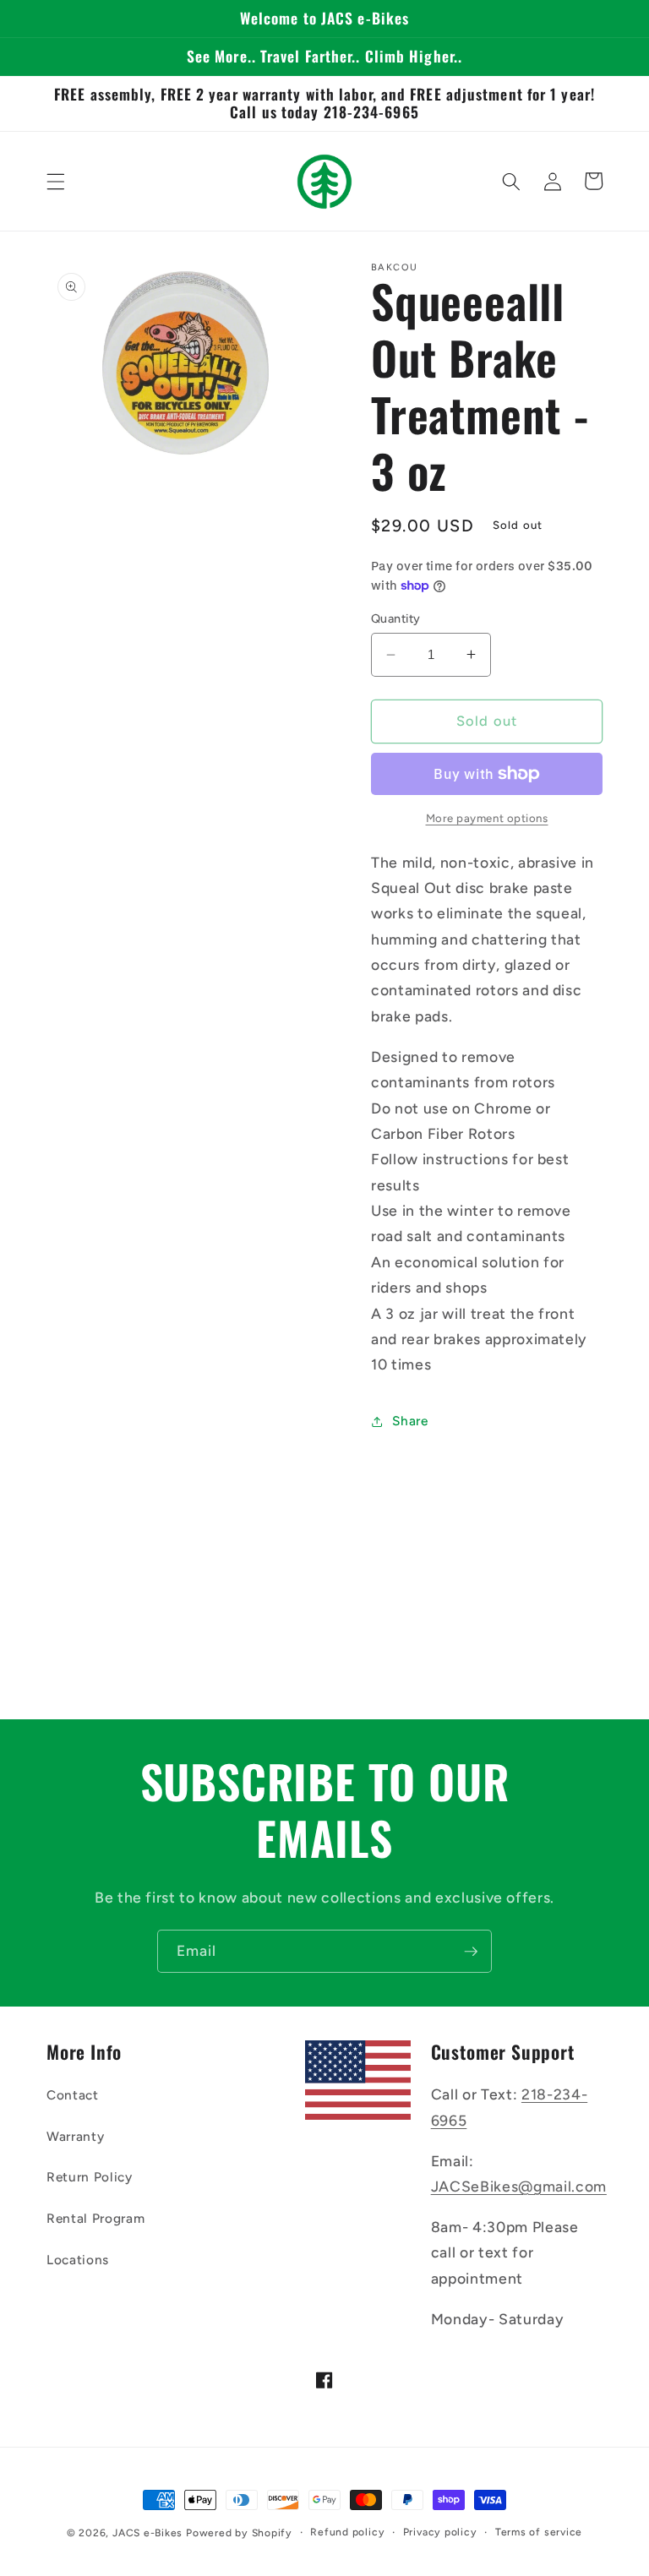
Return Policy (90, 2177)
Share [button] (410, 1421)
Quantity (396, 618)
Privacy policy (440, 2532)
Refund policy (347, 2532)
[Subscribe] (471, 1952)
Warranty (75, 2136)
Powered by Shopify (239, 2533)
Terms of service (539, 2532)
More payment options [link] (487, 818)
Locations (78, 2260)
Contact (73, 2095)
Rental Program (95, 2218)
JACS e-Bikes (147, 2533)
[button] (56, 181)
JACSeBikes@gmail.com (519, 2186)
